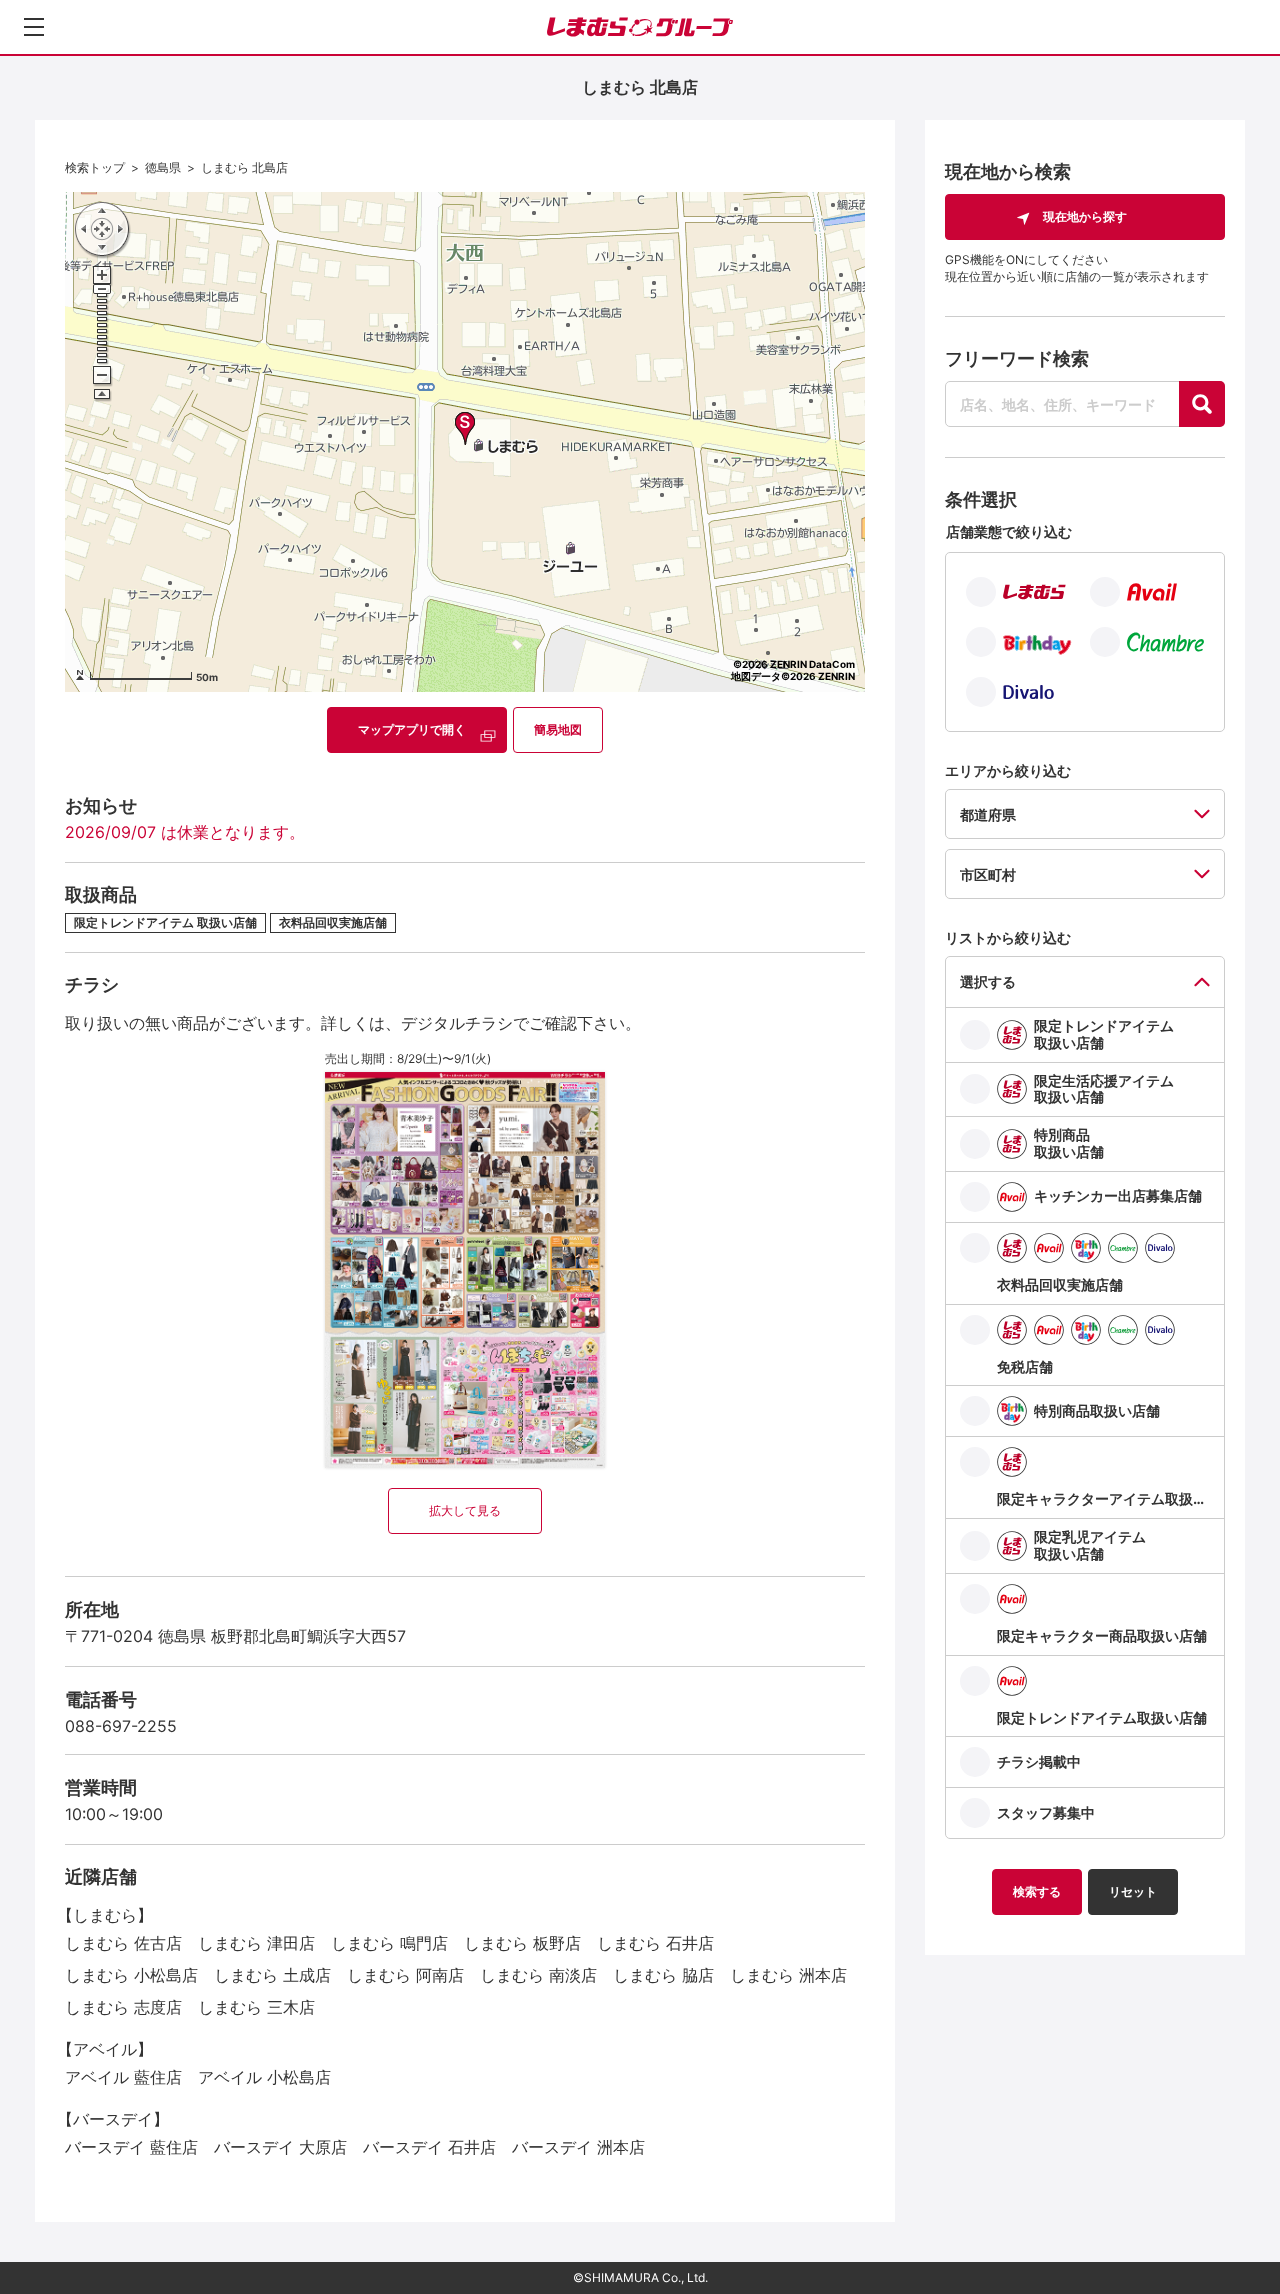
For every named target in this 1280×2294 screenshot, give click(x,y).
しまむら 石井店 (655, 1943)
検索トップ (95, 167)
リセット (1133, 1891)
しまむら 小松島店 (131, 1975)
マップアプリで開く (412, 729)
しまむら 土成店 (272, 1975)
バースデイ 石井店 (429, 2147)
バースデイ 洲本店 (578, 2147)
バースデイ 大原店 (280, 2147)
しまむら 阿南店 (405, 1975)
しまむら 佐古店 (123, 1943)
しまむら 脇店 (663, 1975)
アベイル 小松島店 (264, 2077)
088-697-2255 (121, 1726)
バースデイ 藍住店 (131, 2147)
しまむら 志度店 (123, 2007)
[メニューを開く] (34, 27)
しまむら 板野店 (522, 1943)
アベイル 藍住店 (123, 2077)
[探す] (1202, 404)
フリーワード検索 (1017, 358)
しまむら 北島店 (244, 167)
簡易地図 (558, 729)
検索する (1037, 1891)
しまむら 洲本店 (788, 1975)
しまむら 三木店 (256, 2007)
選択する (988, 981)
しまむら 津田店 (256, 1943)
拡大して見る (465, 1510)
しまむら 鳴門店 (389, 1943)
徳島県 (163, 167)
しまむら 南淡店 (538, 1975)
